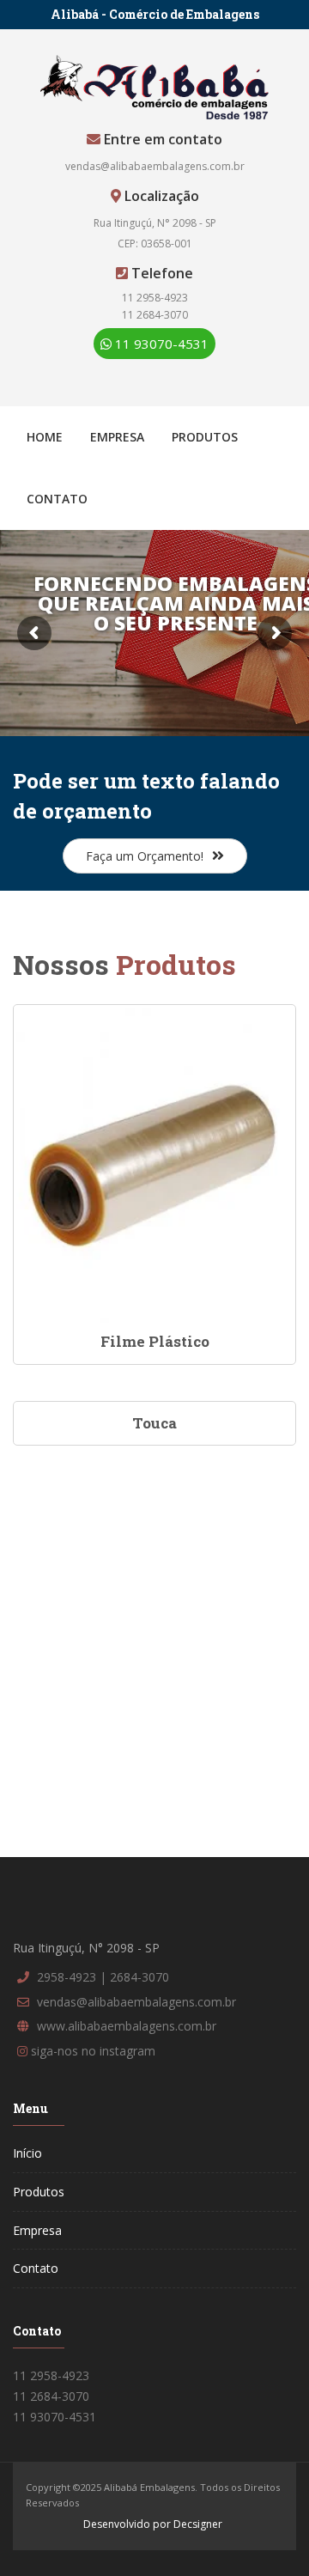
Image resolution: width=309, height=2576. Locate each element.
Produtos (205, 437)
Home (45, 437)
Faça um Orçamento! (145, 856)
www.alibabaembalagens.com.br (127, 2026)
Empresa (117, 437)
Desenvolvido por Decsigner (153, 2524)
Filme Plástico (155, 1341)
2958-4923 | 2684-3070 (103, 1977)
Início (27, 2153)
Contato (57, 499)
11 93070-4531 (160, 344)
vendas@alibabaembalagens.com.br (155, 166)
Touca (154, 1423)
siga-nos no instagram (93, 2051)
